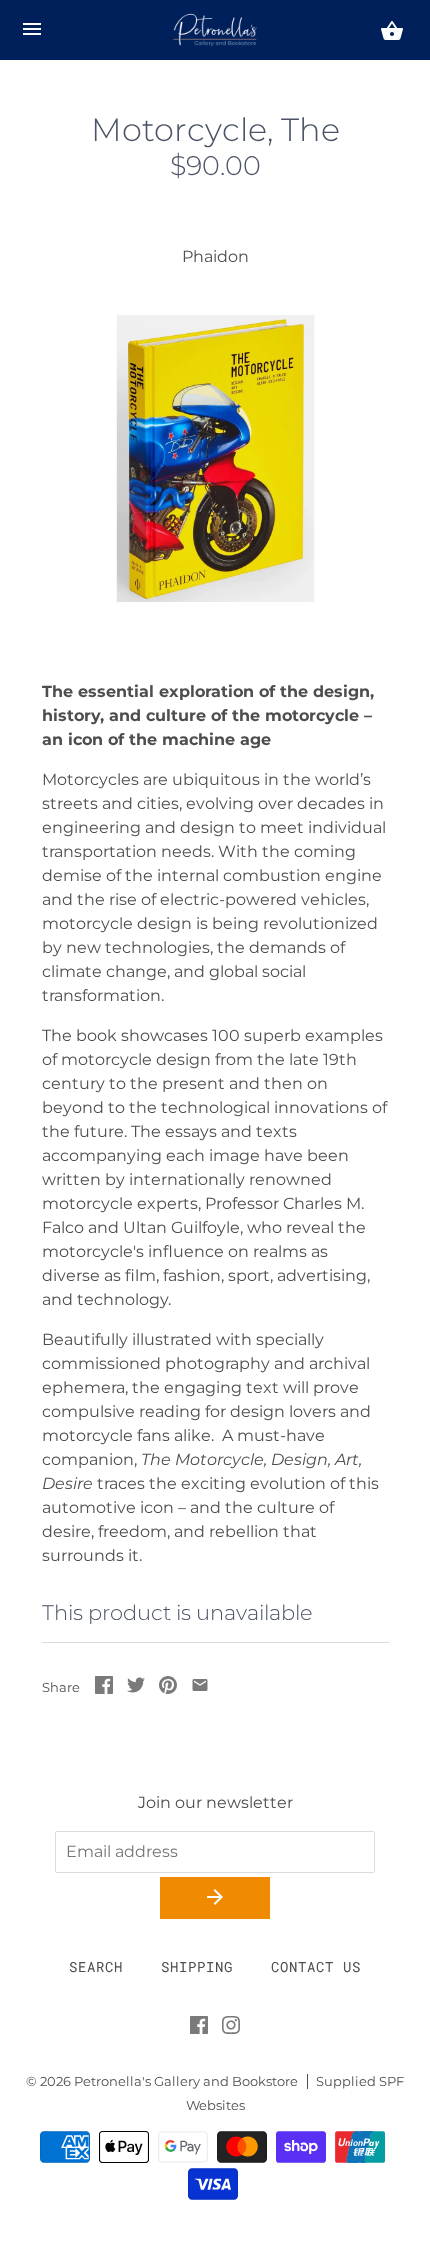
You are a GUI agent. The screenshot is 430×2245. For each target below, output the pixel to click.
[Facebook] (199, 2029)
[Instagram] (231, 2029)
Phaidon (215, 256)
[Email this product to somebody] (200, 1688)
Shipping (197, 1966)
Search (96, 1966)
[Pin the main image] (168, 1688)
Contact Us (316, 1966)
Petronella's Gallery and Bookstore (186, 2081)
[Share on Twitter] (136, 1688)
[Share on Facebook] (104, 1688)
